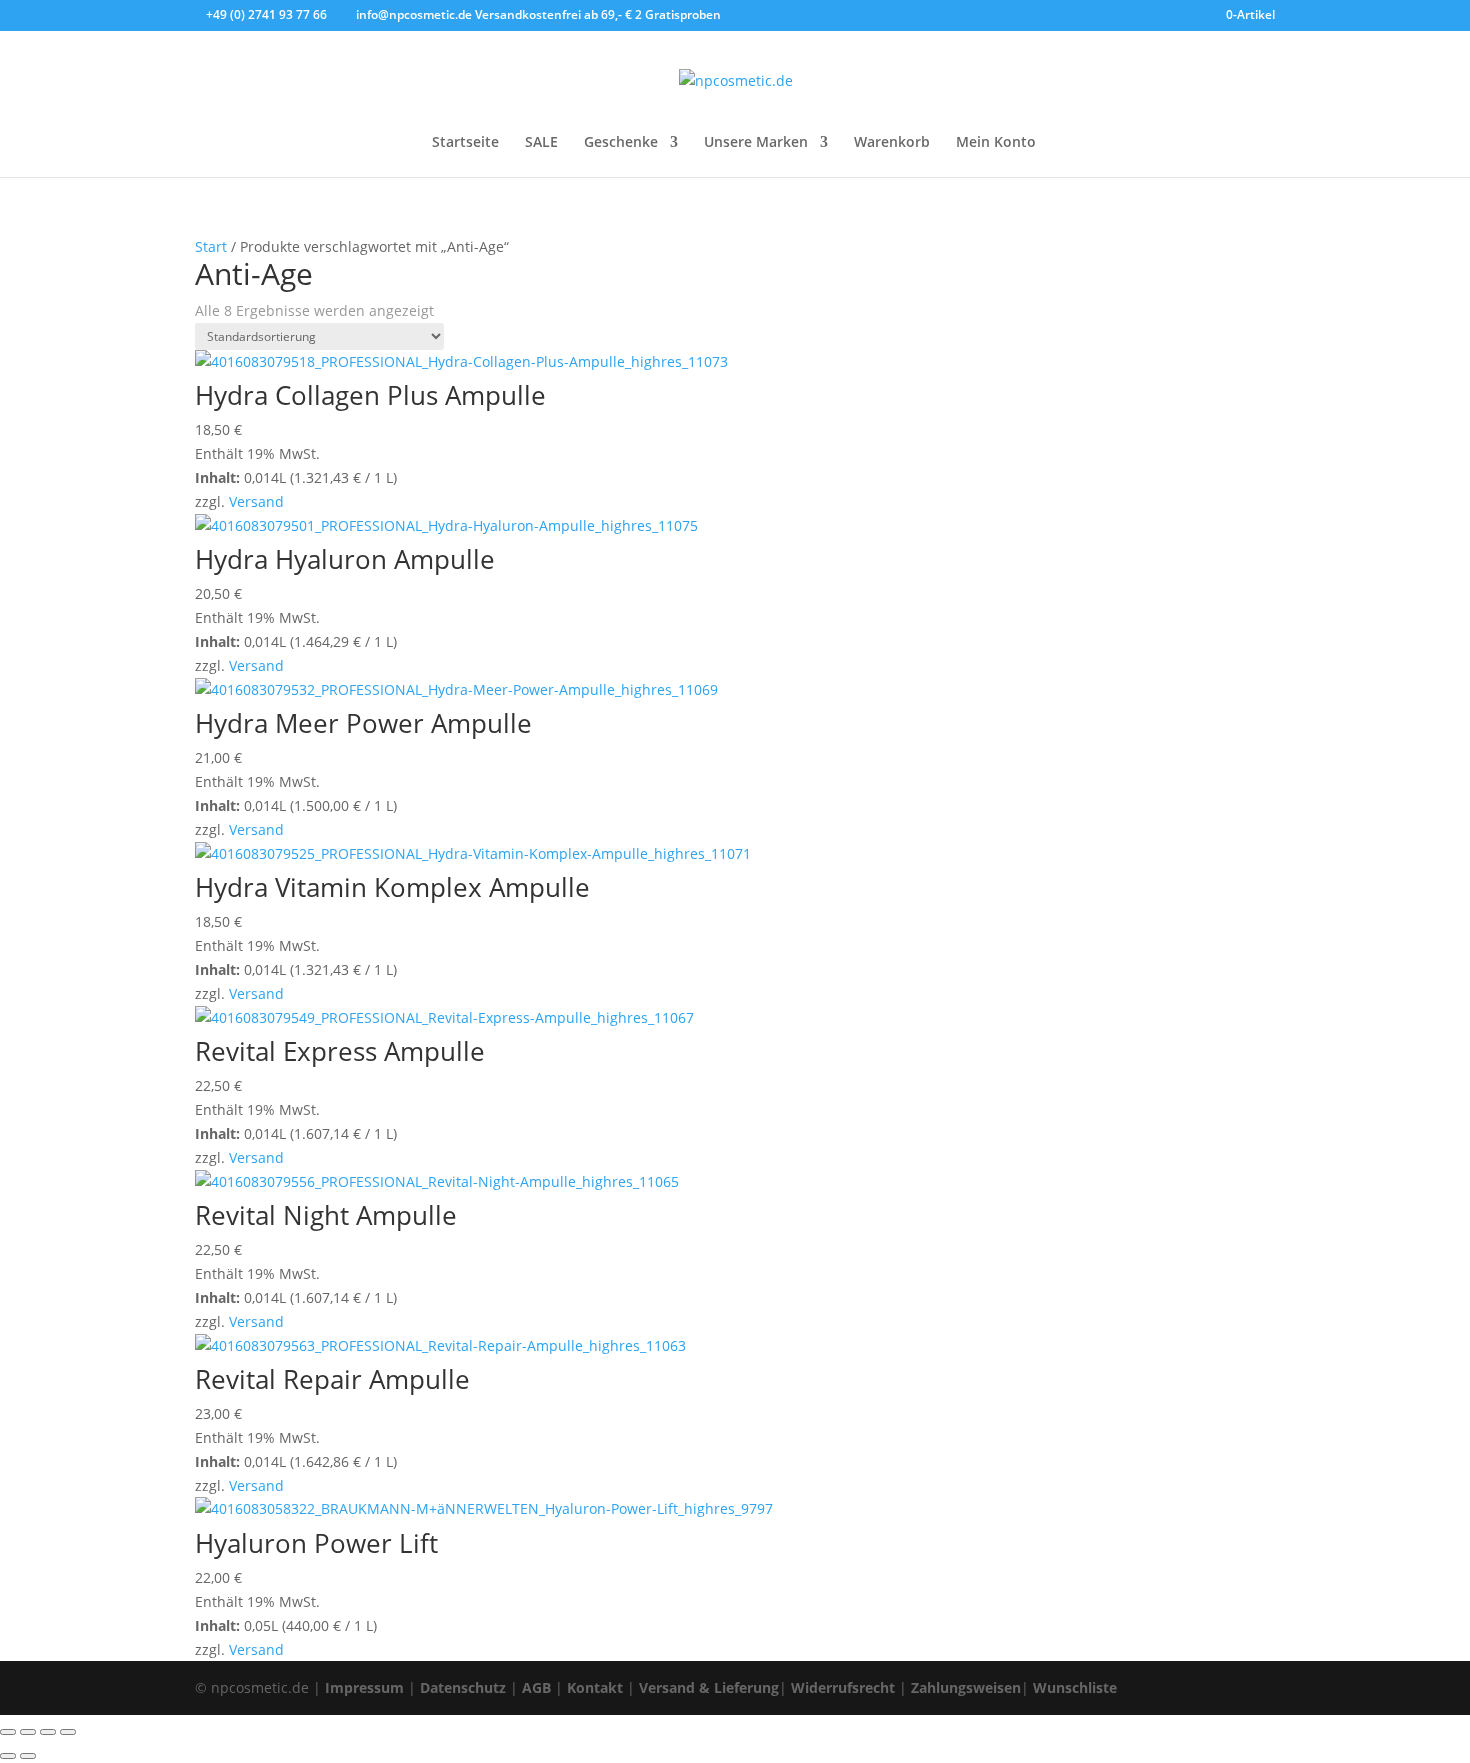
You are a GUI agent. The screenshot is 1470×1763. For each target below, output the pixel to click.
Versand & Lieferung (709, 1687)
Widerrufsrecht (843, 1687)
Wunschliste (1075, 1687)
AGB (536, 1687)
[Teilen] (48, 1732)
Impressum (364, 1687)
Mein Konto (996, 143)
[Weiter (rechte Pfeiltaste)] (28, 1756)
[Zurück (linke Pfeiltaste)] (8, 1756)
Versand (256, 501)
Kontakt (595, 1687)
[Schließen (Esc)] (68, 1732)
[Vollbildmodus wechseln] (28, 1732)
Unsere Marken (756, 143)
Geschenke (621, 143)
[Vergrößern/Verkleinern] (8, 1732)
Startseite (465, 143)
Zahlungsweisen (966, 1687)
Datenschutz (463, 1687)
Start (211, 246)
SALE (541, 143)
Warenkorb (892, 143)
